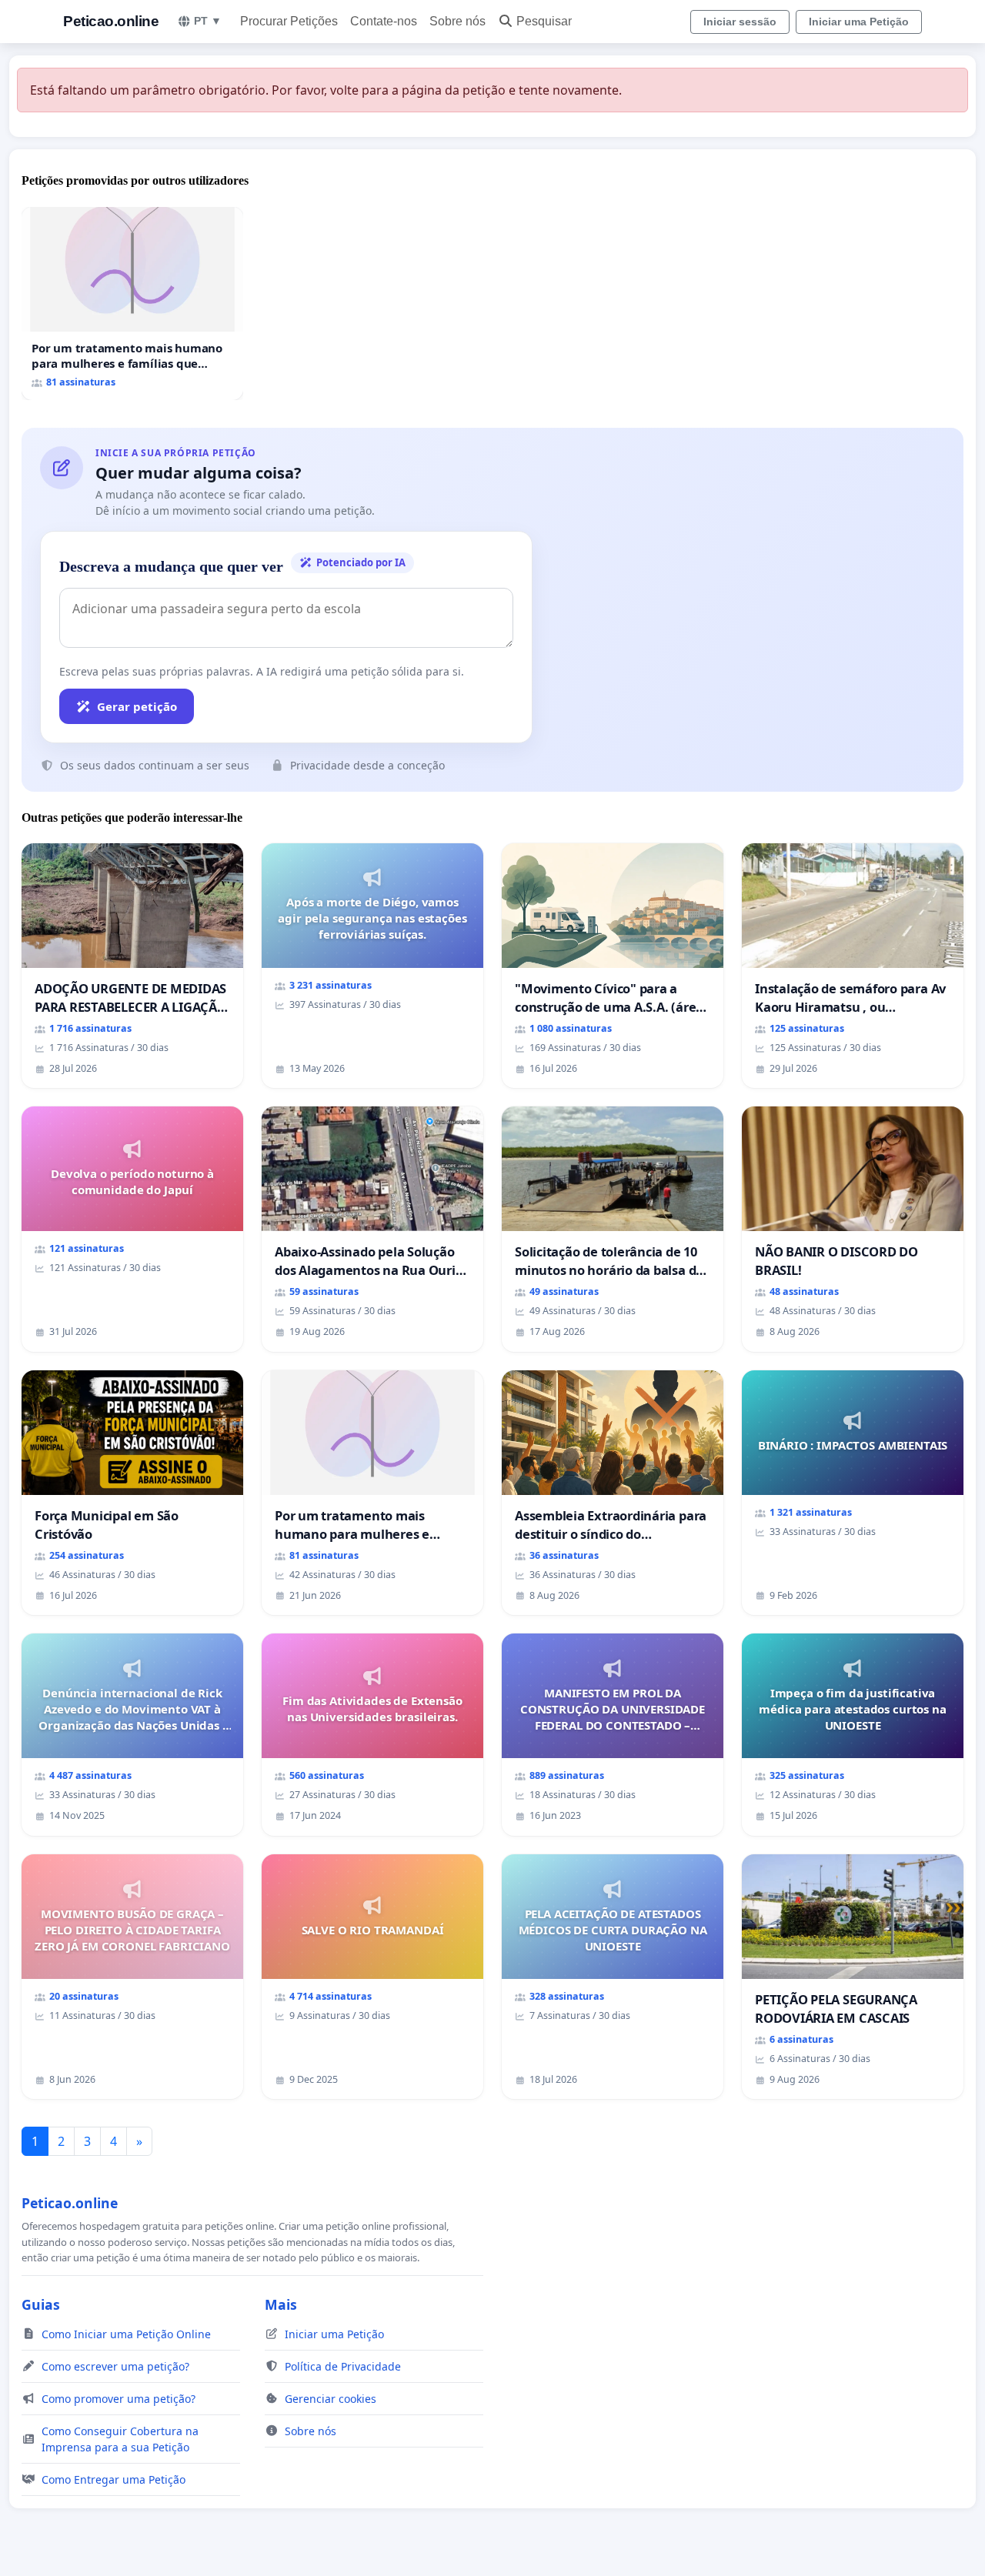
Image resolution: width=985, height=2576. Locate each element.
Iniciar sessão (740, 22)
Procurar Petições (289, 21)
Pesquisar (544, 21)
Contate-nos (384, 21)
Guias (41, 2304)
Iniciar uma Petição (859, 22)
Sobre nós (457, 21)
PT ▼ (208, 21)
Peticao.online (111, 21)
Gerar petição (137, 706)
